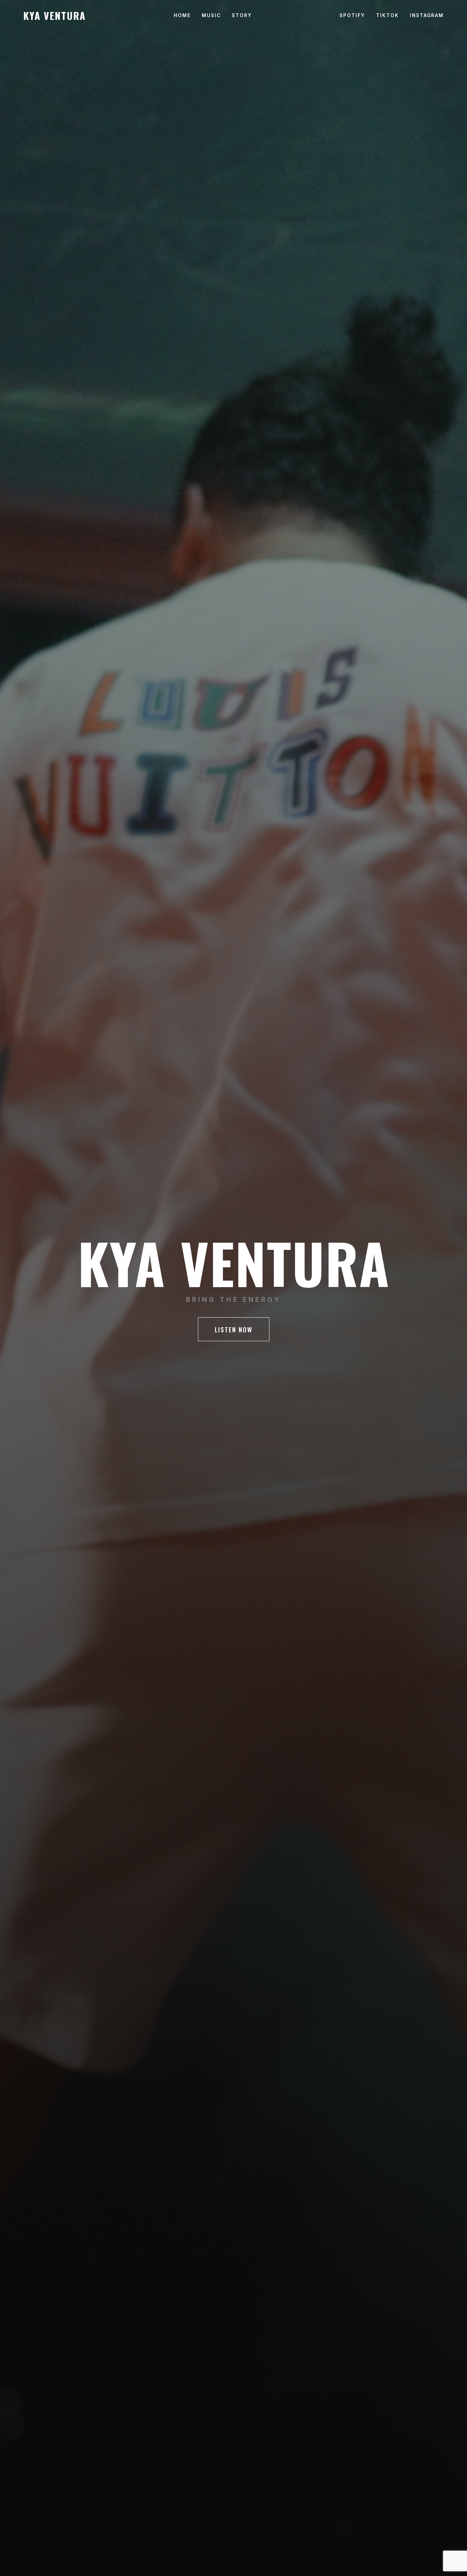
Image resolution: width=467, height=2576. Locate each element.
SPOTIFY (352, 15)
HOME (182, 15)
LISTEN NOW (234, 1329)
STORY (242, 15)
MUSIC (211, 15)
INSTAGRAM (427, 15)
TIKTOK (388, 15)
